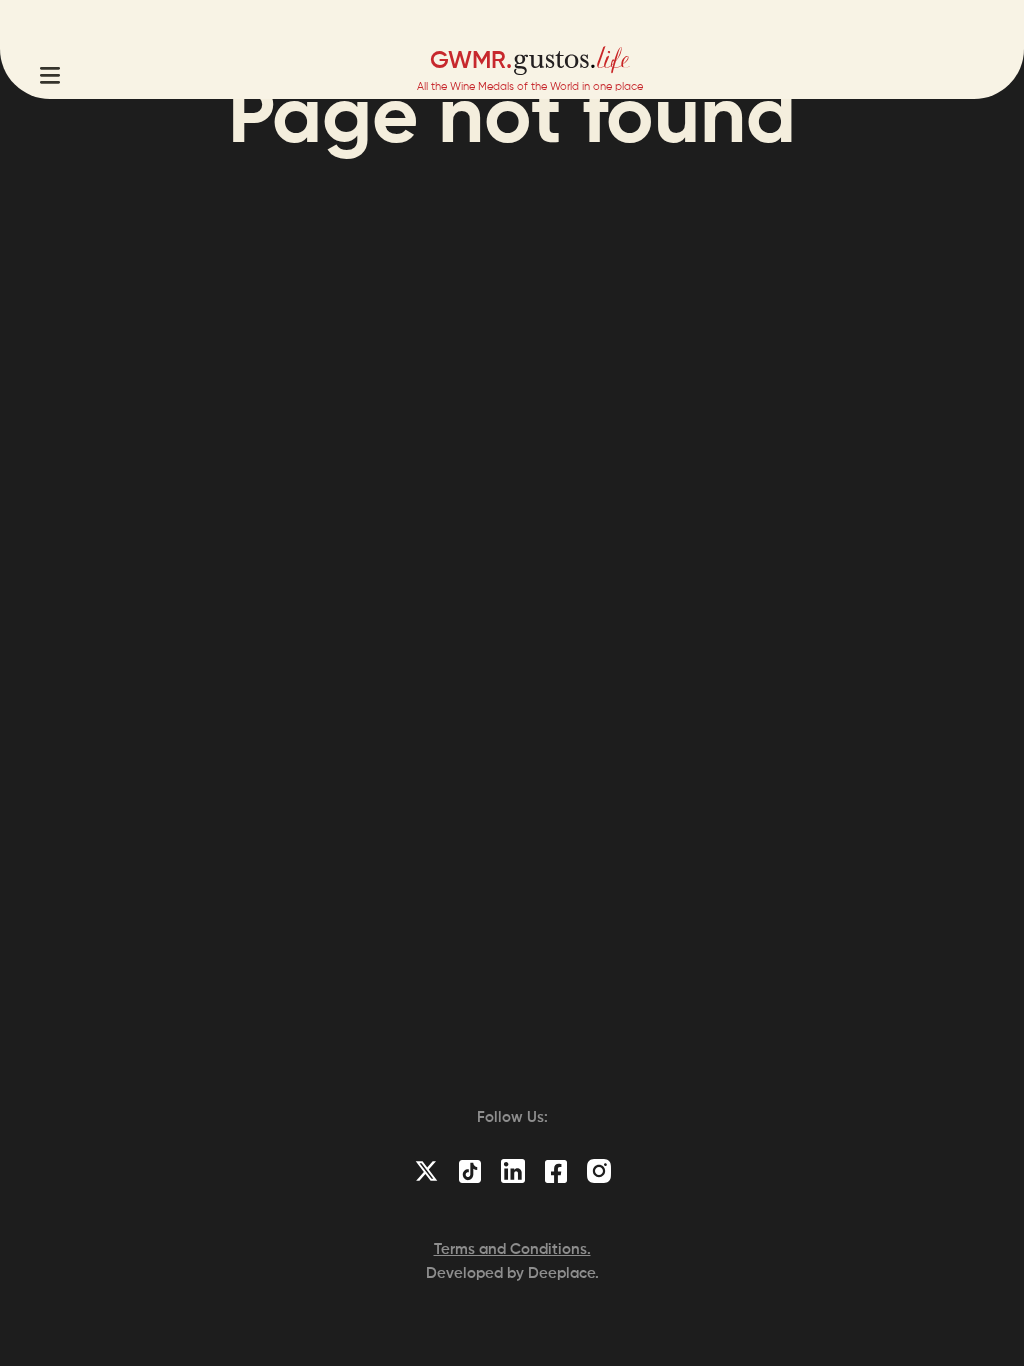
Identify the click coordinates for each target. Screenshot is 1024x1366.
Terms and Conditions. (512, 1249)
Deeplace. (563, 1273)
